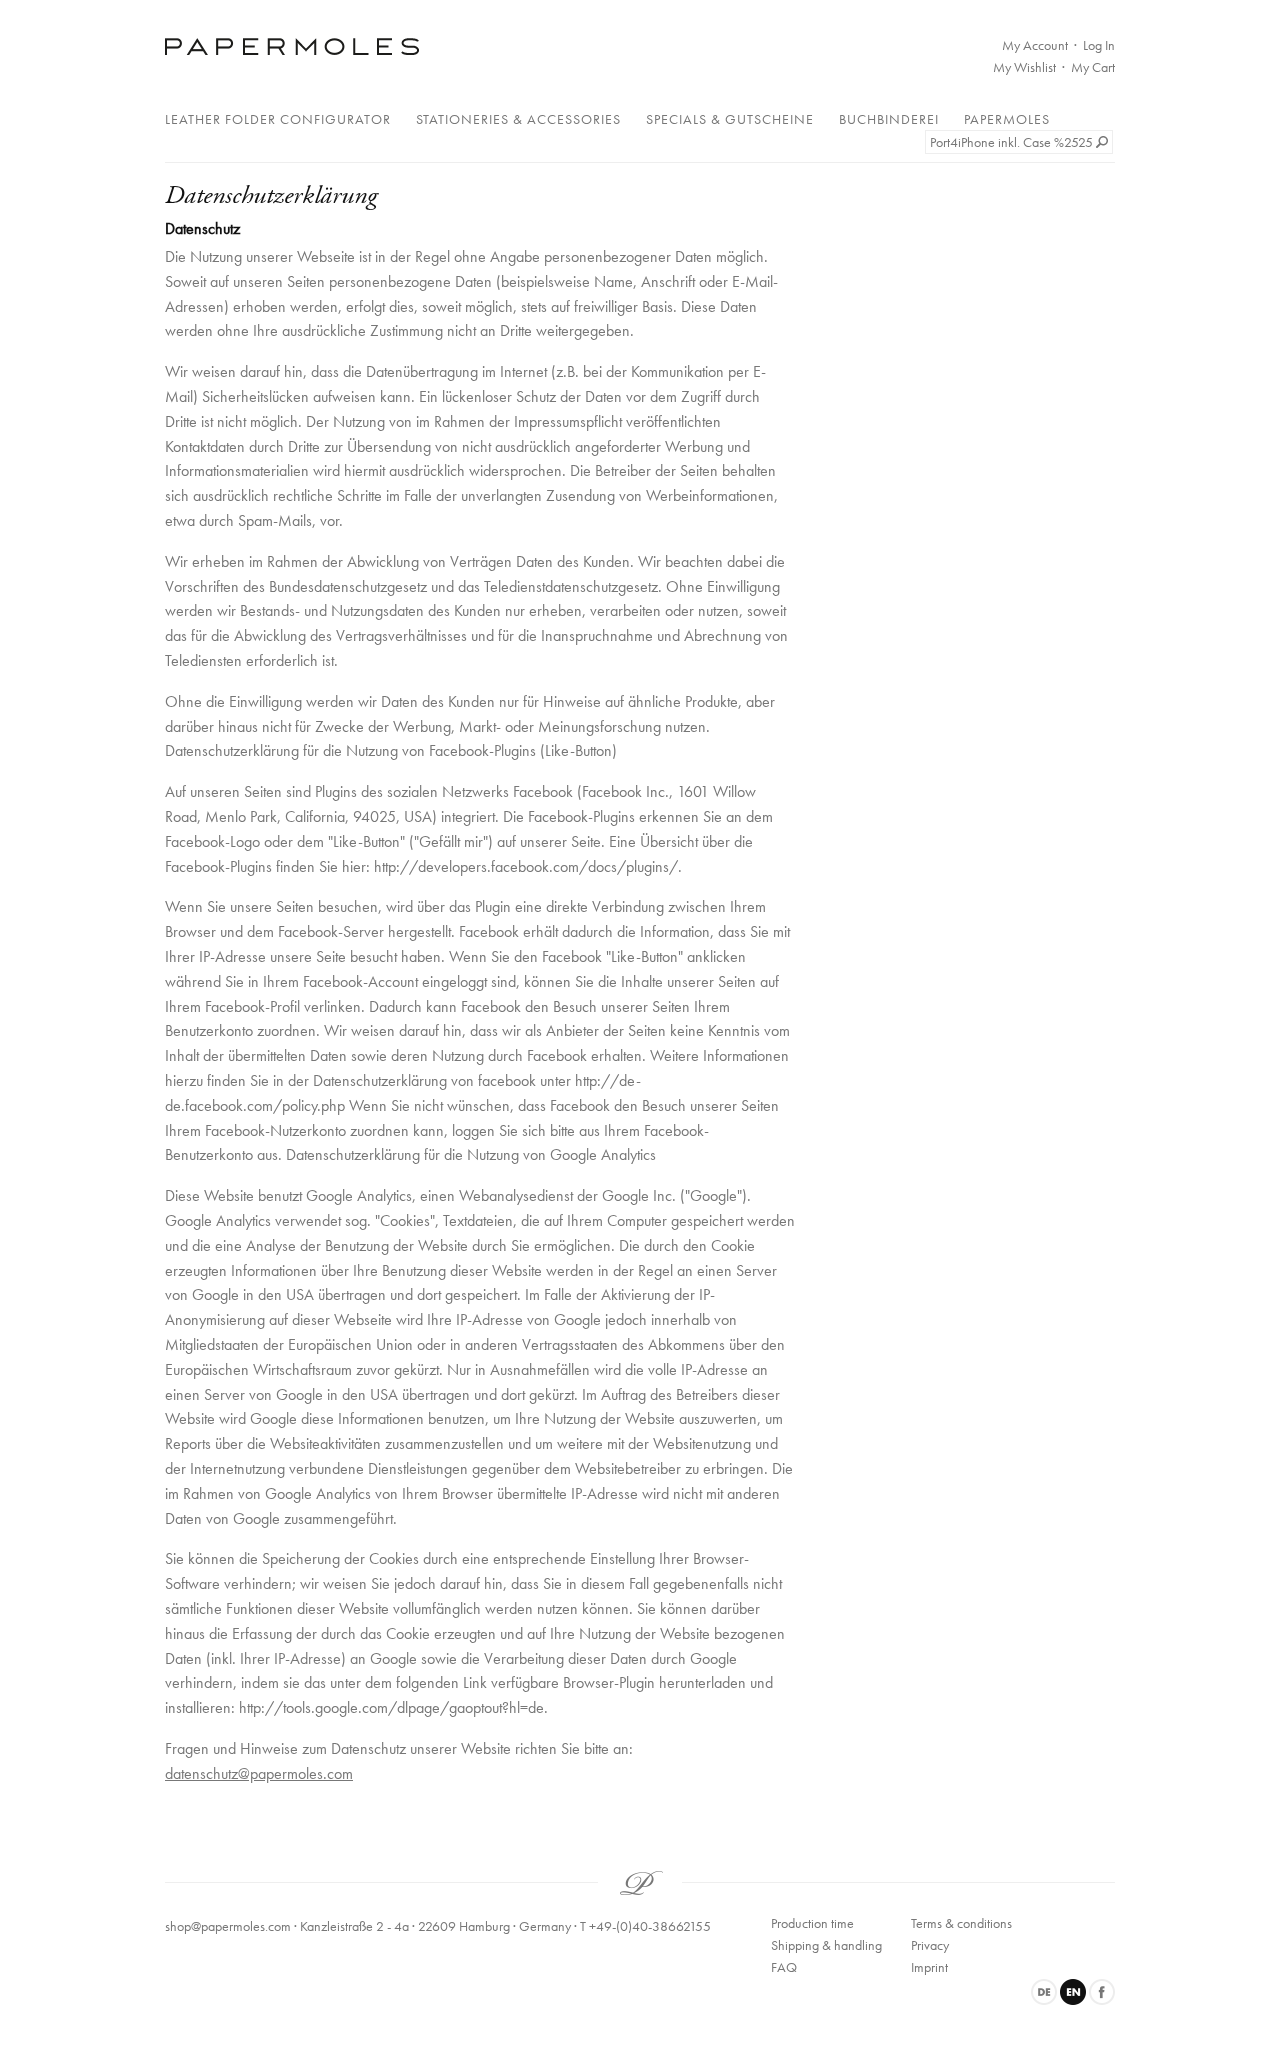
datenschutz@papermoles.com (259, 1773)
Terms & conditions (961, 1923)
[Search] (1103, 142)
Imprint (929, 1967)
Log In (1099, 45)
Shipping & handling (826, 1945)
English (1073, 1992)
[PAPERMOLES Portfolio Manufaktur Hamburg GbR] (292, 46)
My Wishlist (1024, 67)
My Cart (1093, 67)
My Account (1035, 45)
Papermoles (1007, 119)
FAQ (784, 1967)
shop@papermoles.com (228, 1926)
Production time (812, 1923)
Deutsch (1044, 1992)
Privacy (930, 1945)
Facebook (1102, 1992)
